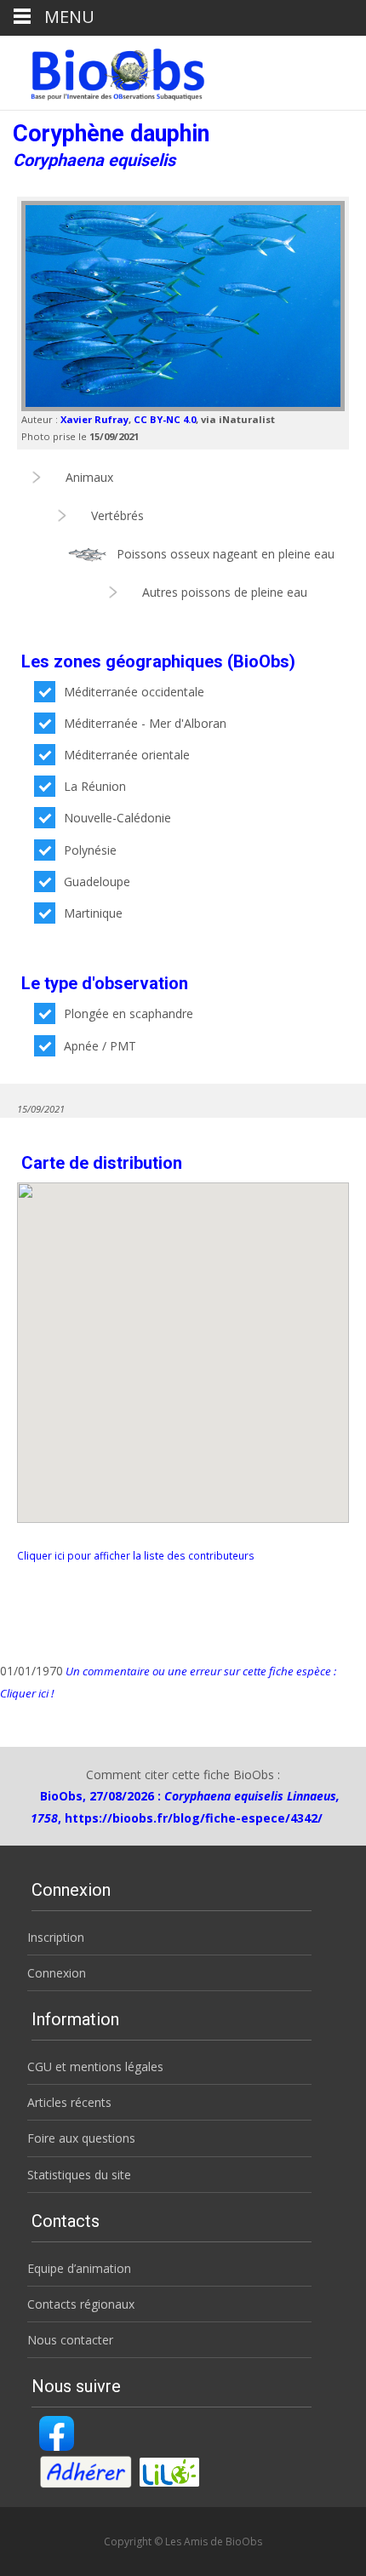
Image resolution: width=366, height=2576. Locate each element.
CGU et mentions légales (95, 2067)
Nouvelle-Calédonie (117, 818)
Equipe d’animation (79, 2268)
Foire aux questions (81, 2138)
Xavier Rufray (94, 419)
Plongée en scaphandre (129, 1013)
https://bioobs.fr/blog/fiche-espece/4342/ (194, 1818)
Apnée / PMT (100, 1046)
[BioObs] (103, 70)
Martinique (93, 913)
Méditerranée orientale (127, 755)
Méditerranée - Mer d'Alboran (145, 723)
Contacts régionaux (81, 2304)
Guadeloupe (97, 882)
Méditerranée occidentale (134, 692)
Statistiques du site (79, 2175)
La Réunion (95, 786)
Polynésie (90, 850)
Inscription (56, 1937)
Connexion (57, 1973)
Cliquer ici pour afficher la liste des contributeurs (136, 1555)
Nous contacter (70, 2340)
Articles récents (69, 2102)
